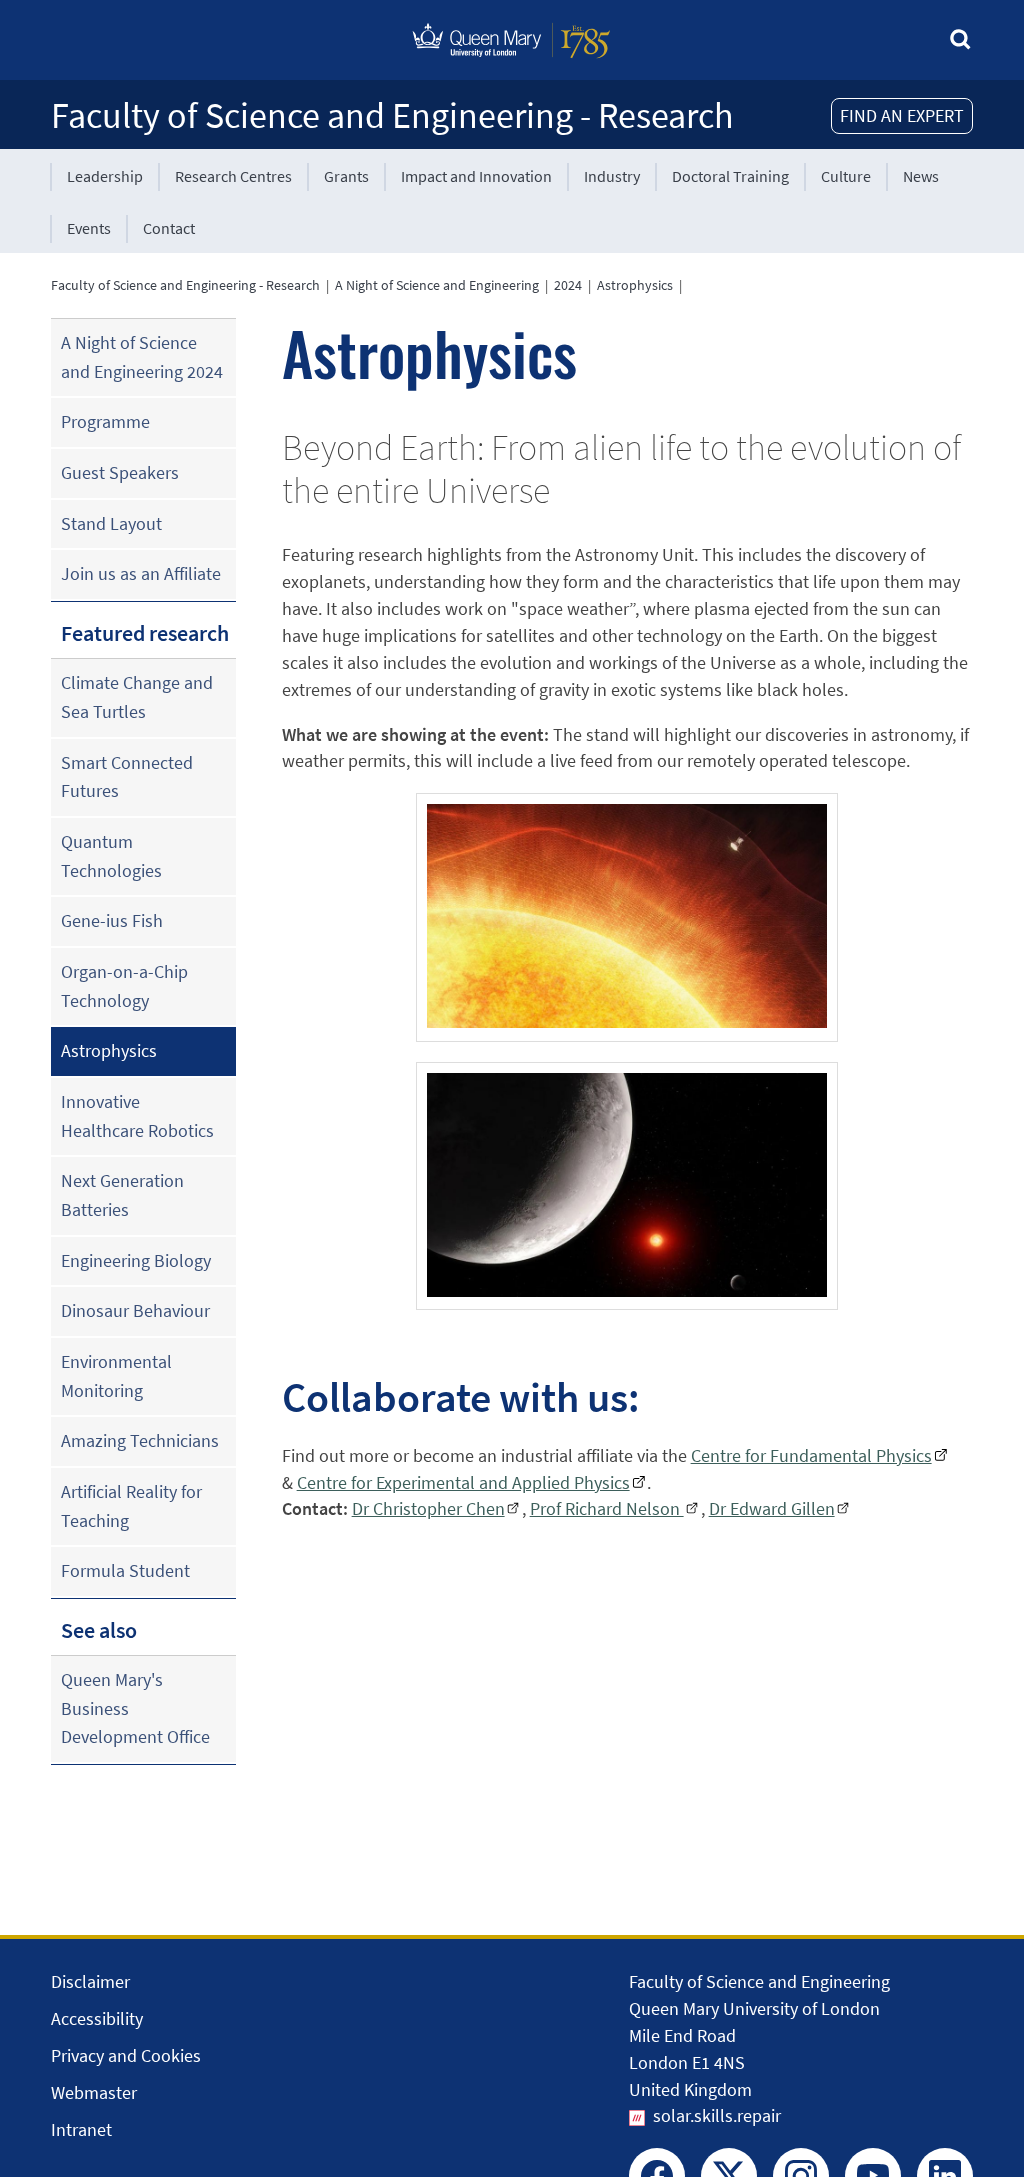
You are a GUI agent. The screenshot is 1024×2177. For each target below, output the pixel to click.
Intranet (81, 2129)
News (921, 176)
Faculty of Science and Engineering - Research (392, 115)
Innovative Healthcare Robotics (137, 1116)
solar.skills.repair (717, 2115)
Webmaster (94, 2092)
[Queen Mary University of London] (512, 62)
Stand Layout (111, 523)
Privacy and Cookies (126, 2055)
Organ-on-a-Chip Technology (124, 986)
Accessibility (97, 2018)
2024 (568, 285)
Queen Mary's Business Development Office (135, 1708)
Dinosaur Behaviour (135, 1310)
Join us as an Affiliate (141, 573)
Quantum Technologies (111, 856)
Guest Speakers (120, 472)
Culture (846, 176)
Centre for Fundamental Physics (811, 1455)
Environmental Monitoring (116, 1376)
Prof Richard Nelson (607, 1508)
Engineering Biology (136, 1260)
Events (89, 228)
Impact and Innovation (476, 176)
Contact (169, 228)
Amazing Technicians (140, 1440)
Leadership (105, 176)
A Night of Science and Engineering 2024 (142, 357)
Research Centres (233, 176)
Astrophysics (635, 285)
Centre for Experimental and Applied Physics (463, 1482)
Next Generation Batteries (122, 1195)
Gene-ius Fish (112, 920)
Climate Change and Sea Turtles (137, 697)
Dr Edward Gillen (772, 1508)
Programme (105, 421)
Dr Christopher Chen (428, 1508)
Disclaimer (90, 1981)
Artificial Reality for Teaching (131, 1506)
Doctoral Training (730, 176)
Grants (346, 176)
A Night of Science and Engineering (437, 285)
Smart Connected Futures (127, 777)
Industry (612, 176)
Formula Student (125, 1570)
